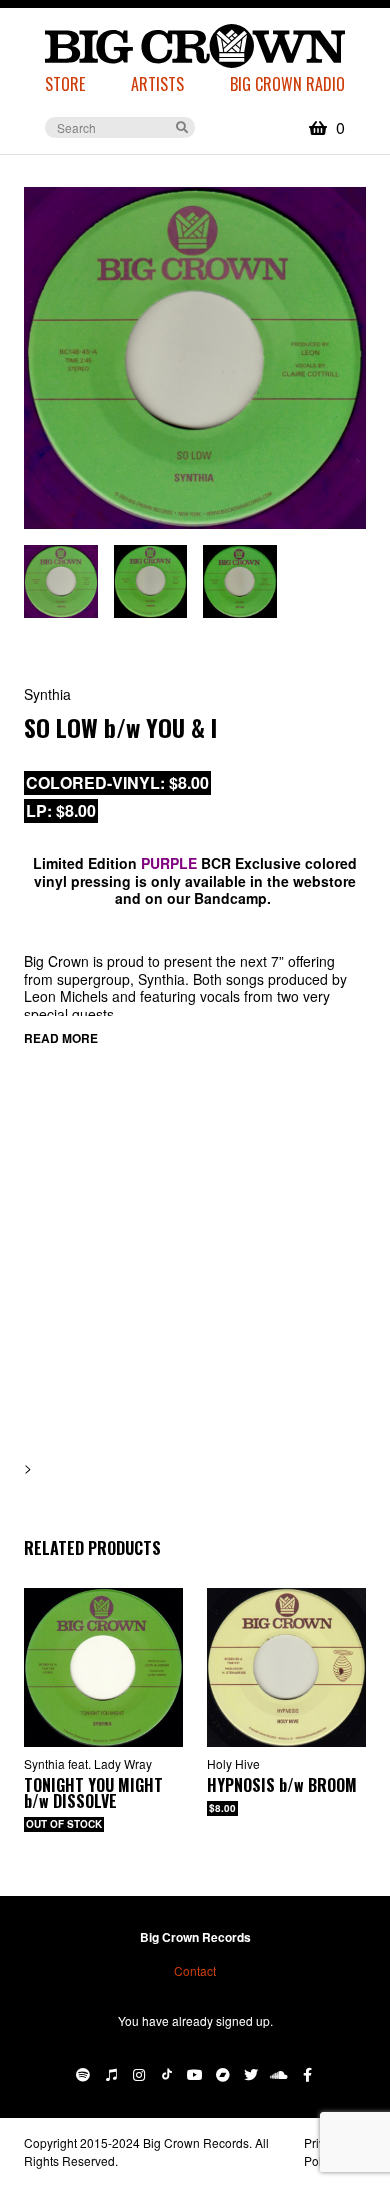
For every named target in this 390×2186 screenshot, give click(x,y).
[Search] (182, 126)
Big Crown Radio (287, 84)
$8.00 (222, 1808)
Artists (157, 84)
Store (65, 84)
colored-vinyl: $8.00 (117, 782)
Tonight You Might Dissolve (93, 1793)
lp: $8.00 (61, 810)
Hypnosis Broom (282, 1785)
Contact (195, 1970)
